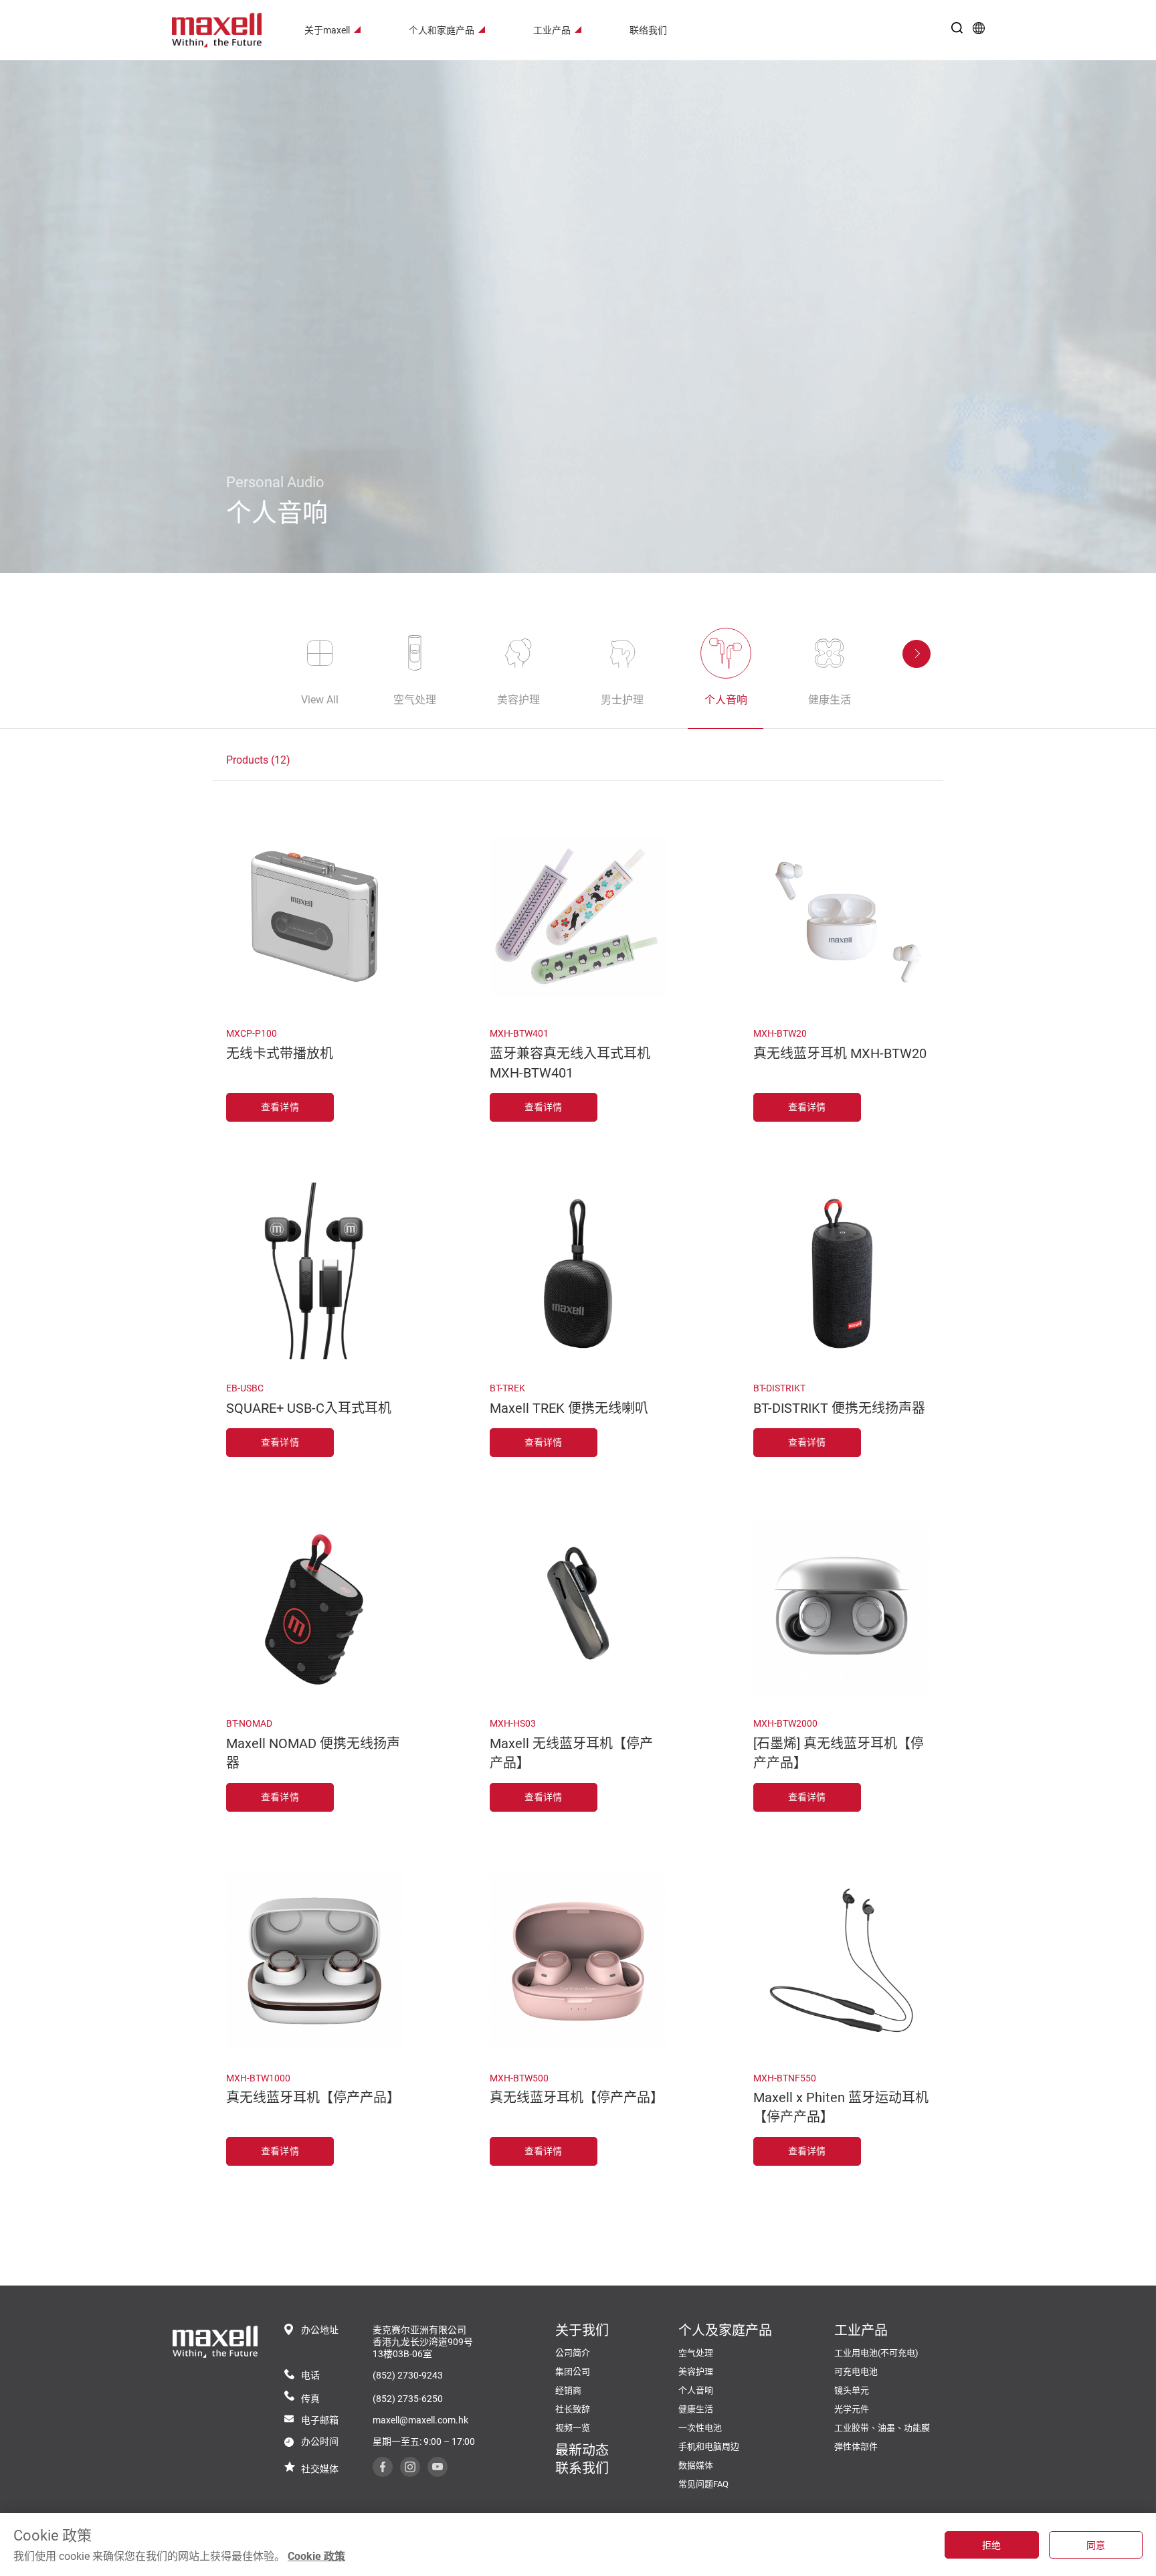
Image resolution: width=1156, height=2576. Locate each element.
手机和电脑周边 (709, 2446)
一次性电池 (700, 2428)
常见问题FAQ (703, 2484)
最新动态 (582, 2450)
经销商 (568, 2390)
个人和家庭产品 (442, 30)
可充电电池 (856, 2372)
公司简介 (573, 2353)
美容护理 (696, 2372)
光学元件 (852, 2409)
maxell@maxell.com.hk (420, 2420)
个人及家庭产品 (725, 2330)
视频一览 (573, 2428)
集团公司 (573, 2372)
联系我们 (582, 2468)
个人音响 (696, 2390)
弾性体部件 (856, 2446)
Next (917, 654)
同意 (1096, 2545)
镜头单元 (852, 2390)
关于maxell (327, 30)
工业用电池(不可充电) (876, 2353)
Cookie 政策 (316, 2556)
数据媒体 (696, 2465)
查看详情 (280, 1107)
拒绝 (992, 2545)
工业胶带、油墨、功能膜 (882, 2428)
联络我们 (648, 30)
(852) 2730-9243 (408, 2375)
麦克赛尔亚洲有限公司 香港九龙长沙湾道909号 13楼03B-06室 (423, 2342)
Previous (239, 654)
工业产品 (552, 30)
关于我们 (582, 2330)
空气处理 (696, 2353)
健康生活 (696, 2409)
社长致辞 (573, 2409)
